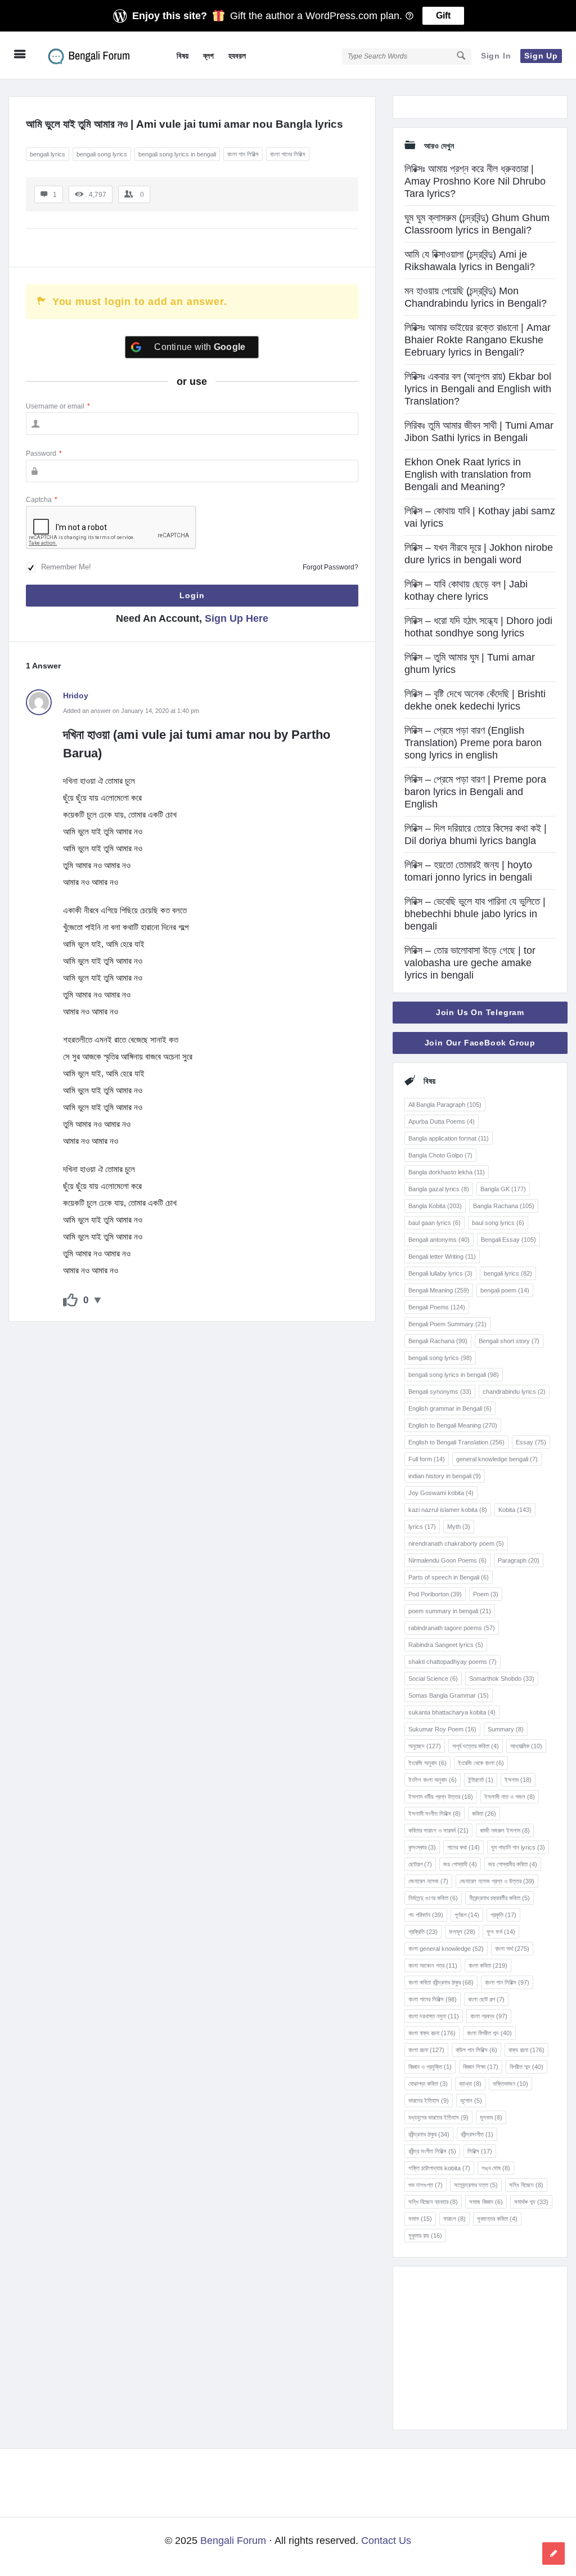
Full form (427, 1459)
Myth (459, 1527)
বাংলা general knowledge (446, 1949)
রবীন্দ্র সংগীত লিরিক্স (432, 2151)
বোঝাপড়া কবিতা (428, 2084)
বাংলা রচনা (426, 2050)
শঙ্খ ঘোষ (496, 2168)
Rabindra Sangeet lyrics (446, 1645)
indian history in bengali (445, 1476)
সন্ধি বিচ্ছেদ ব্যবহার (433, 2202)
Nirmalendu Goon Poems (447, 1560)
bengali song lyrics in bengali (177, 154)
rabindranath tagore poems (452, 1628)
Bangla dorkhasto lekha (447, 1172)
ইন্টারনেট (481, 1780)
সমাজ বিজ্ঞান (486, 2202)
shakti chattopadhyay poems (453, 1662)
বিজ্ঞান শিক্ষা (481, 2067)
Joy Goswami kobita (441, 1493)
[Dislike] (98, 1300)
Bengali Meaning (439, 1290)
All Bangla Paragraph (445, 1105)
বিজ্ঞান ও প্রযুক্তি (430, 2067)
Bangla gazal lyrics (439, 1189)
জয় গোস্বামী (460, 1864)
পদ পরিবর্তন (426, 1915)
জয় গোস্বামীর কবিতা (513, 1864)
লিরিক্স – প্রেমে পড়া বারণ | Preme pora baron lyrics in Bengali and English (475, 792)
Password (44, 454)
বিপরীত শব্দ (526, 2067)
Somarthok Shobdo (502, 1679)
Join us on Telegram (480, 1012)
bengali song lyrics (102, 154)
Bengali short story (509, 1341)
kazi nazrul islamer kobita (448, 1510)
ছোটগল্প (420, 1864)
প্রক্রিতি (423, 1932)
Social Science (433, 1679)
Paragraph (519, 1560)
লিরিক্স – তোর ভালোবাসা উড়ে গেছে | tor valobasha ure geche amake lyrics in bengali (470, 963)
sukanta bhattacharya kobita (452, 1712)
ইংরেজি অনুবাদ (427, 1763)
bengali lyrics (48, 154)
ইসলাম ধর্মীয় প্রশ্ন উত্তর (441, 1797)
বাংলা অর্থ (512, 1949)
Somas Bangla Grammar (449, 1695)
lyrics (422, 1527)
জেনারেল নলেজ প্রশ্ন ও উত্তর (497, 1881)
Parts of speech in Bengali (449, 1577)
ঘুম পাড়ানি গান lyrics (518, 1847)
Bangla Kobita (435, 1206)
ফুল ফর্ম (501, 1932)
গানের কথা (463, 1847)
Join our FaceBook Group (480, 1043)
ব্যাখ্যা (470, 2084)
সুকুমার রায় (425, 2236)
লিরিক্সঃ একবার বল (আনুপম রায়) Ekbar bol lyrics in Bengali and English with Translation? (478, 389)
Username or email (58, 406)
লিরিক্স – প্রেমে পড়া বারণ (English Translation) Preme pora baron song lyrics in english (473, 743)
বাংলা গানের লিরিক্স (288, 154)
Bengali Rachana (438, 1341)
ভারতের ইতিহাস (429, 2101)
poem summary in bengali (450, 1611)
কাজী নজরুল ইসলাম (505, 1830)
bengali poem (505, 1290)
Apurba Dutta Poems (442, 1121)
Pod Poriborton (435, 1594)
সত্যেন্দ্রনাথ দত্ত (476, 2185)
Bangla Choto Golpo (440, 1155)
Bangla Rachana (504, 1206)
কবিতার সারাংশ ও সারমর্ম (438, 1830)
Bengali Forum (233, 2541)
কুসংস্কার (422, 1847)
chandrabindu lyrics (514, 1392)
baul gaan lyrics (435, 1223)
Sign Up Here (237, 618)
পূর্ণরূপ (467, 1915)
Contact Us (386, 2541)
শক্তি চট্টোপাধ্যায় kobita (439, 2168)
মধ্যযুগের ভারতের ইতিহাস (438, 2117)
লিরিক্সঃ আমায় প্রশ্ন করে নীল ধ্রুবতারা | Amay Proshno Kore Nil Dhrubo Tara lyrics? (475, 181)
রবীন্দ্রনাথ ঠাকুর (429, 2134)
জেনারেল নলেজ (428, 1881)
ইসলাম (518, 1780)
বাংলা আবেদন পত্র (433, 1965)
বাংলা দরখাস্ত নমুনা (434, 2016)
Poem (486, 1594)
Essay (531, 1442)
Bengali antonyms (439, 1240)
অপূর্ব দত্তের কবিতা (476, 1746)
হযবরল (237, 56)
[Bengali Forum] (96, 55)
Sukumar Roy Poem (442, 1729)
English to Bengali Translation (456, 1442)
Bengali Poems (437, 1307)
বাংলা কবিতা (488, 1965)
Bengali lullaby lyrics (440, 1273)
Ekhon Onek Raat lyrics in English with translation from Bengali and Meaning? (468, 474)
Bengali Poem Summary (447, 1324)
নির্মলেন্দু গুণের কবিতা (433, 1898)
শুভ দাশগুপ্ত (426, 2185)
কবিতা (484, 1814)
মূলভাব (491, 2117)
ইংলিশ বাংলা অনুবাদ (433, 1780)
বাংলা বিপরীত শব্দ (489, 2033)
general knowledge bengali (497, 1459)
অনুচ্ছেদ (425, 1746)
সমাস (420, 2219)
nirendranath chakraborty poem (456, 1543)
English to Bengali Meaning (453, 1425)
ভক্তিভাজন (510, 2084)
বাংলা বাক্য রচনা (432, 2033)
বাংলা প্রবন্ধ (489, 2016)
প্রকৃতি (503, 1915)
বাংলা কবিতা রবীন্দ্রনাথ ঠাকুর (441, 1982)
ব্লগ (208, 56)
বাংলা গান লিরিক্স (243, 154)
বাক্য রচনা (526, 2050)
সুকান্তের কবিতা (497, 2219)
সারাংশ (454, 2219)
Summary (506, 1729)
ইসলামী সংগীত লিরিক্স (435, 1814)
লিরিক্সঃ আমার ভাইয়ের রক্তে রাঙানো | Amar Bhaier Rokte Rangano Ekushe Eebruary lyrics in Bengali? (478, 340)
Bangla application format (449, 1138)
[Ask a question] (553, 2553)
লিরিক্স (480, 2151)
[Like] (70, 1300)
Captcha (42, 500)
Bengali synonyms (440, 1392)
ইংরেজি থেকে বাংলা (481, 1763)
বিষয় (183, 56)
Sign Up (541, 56)
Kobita (515, 1510)
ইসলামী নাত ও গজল (510, 1797)
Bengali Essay (508, 1240)
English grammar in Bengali (450, 1408)
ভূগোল (471, 2101)
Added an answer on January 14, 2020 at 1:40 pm (131, 711)
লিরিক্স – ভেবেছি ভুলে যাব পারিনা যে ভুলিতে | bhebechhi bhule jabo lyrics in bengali (475, 914)
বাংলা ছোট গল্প (486, 1999)
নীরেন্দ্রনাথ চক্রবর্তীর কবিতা (499, 1898)
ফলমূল (462, 1932)
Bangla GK (503, 1189)
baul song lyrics (498, 1223)
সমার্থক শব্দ (531, 2202)
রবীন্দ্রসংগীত (477, 2134)
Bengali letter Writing (442, 1256)
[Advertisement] (480, 2348)
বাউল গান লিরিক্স (476, 2050)
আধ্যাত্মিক (526, 1746)
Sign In (496, 56)
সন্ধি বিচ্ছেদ (526, 2185)
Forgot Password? (330, 567)
